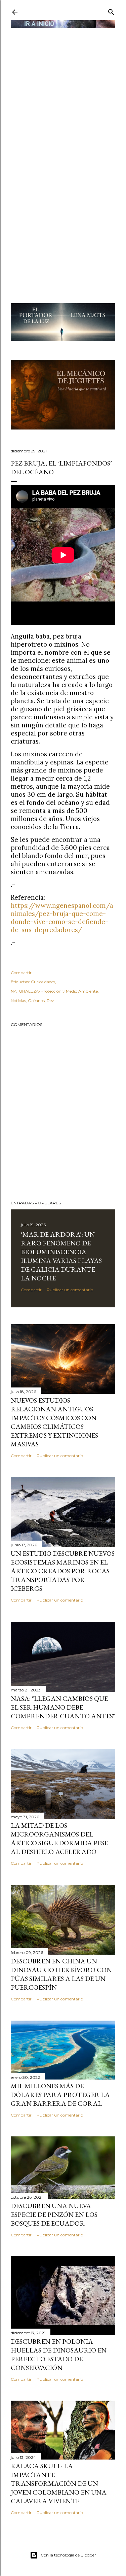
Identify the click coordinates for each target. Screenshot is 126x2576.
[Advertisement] (63, 93)
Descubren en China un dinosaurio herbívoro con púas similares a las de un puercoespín (61, 1974)
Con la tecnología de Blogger (68, 2555)
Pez (50, 1001)
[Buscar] (111, 11)
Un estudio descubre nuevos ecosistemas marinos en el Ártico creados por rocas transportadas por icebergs (63, 1571)
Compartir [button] (21, 973)
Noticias (18, 1001)
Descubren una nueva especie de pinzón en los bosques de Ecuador (54, 2214)
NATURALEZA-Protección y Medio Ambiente (54, 991)
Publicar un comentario (70, 1290)
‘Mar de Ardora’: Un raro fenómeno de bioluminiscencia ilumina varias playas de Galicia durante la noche (61, 1256)
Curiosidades (43, 982)
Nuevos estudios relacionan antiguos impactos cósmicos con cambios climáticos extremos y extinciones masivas (54, 1422)
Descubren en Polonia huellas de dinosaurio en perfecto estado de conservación (59, 2355)
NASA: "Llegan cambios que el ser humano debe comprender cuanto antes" (63, 1707)
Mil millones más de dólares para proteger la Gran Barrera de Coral (60, 2095)
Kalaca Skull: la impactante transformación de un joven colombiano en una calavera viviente (59, 2483)
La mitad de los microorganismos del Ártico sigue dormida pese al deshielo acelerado (59, 1839)
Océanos (36, 1001)
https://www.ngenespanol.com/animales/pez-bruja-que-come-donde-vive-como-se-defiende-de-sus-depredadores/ (62, 918)
